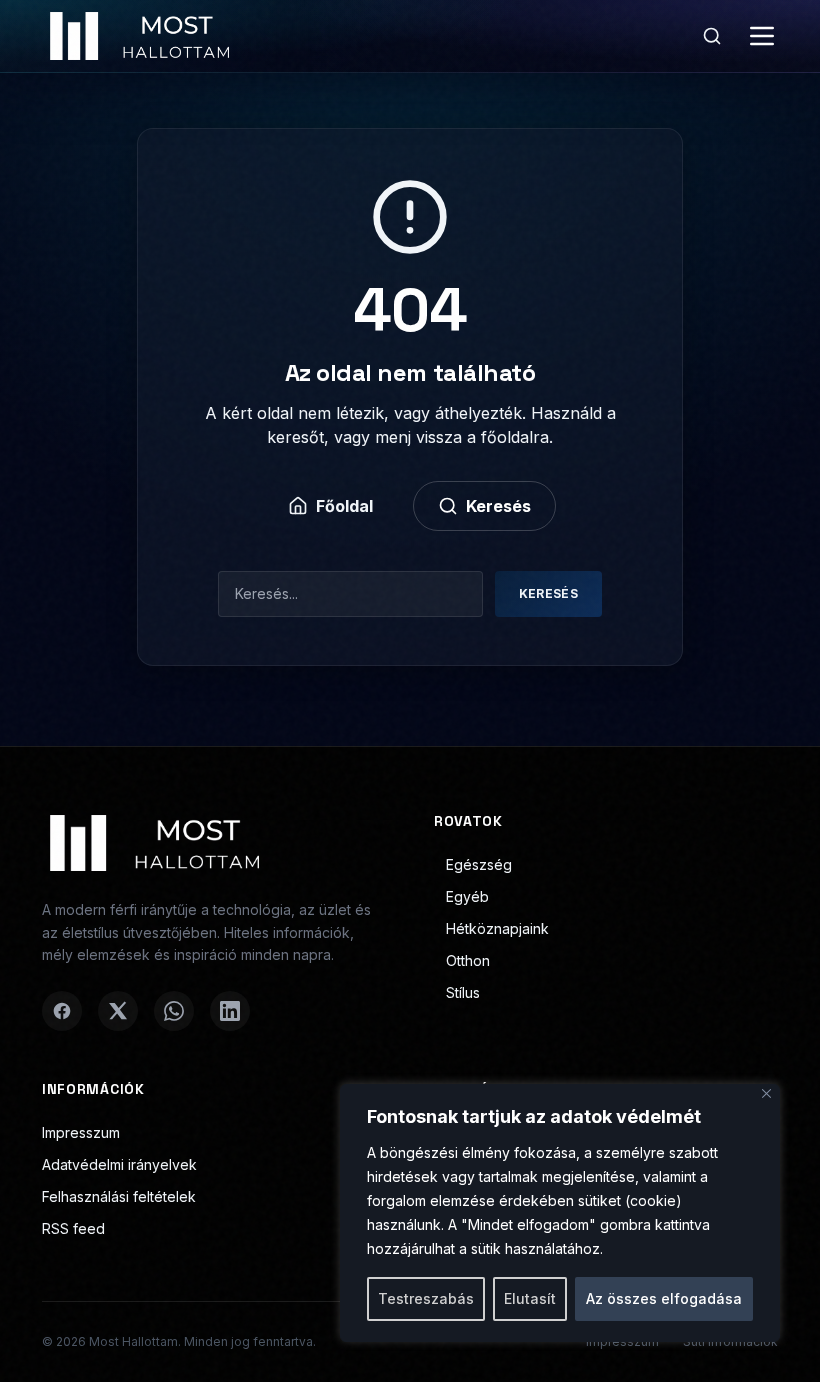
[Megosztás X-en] (118, 1011)
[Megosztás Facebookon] (62, 1011)
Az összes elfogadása (664, 1298)
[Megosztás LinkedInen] (230, 1011)
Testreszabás (426, 1298)
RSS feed (73, 1228)
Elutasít (530, 1298)
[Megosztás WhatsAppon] (174, 1011)
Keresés (498, 506)
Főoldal (344, 506)
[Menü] (762, 36)
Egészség (479, 864)
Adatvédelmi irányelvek (119, 1164)
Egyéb (467, 896)
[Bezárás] (766, 1093)
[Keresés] (712, 36)
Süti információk (730, 1341)
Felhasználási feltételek (119, 1196)
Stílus (463, 992)
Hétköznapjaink (497, 928)
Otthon (468, 960)
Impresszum (81, 1132)
